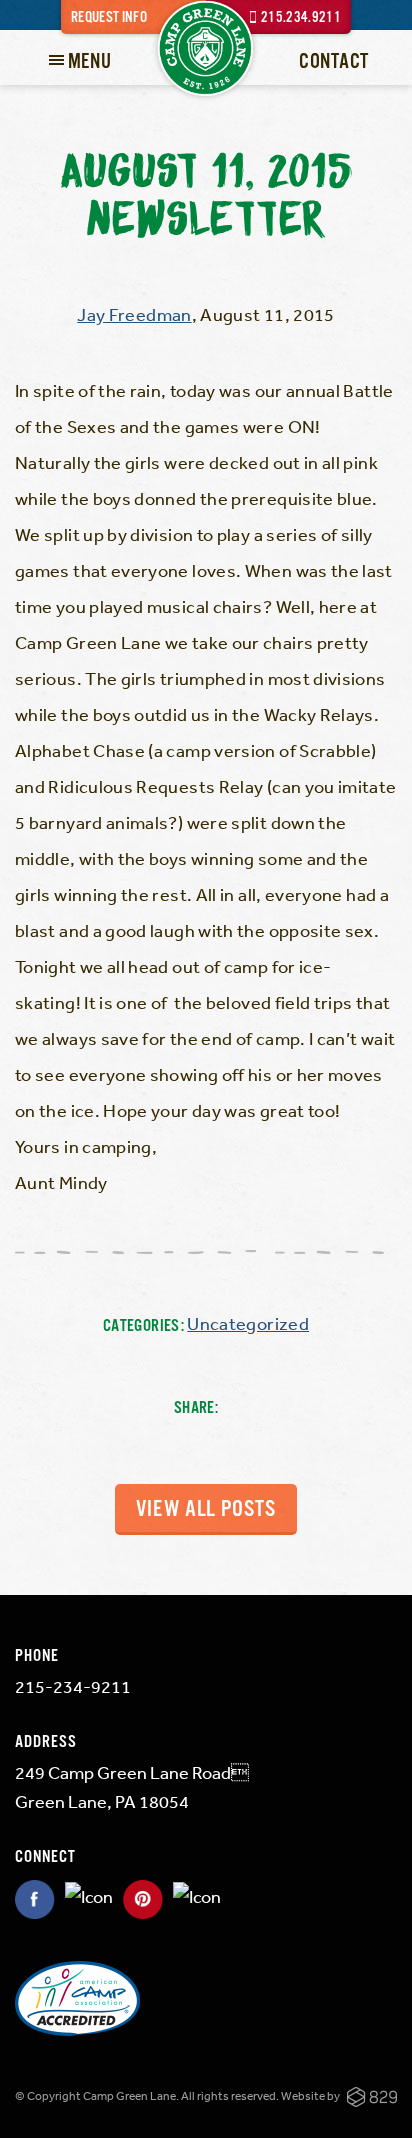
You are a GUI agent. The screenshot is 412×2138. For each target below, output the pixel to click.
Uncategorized (248, 1323)
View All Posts (206, 1509)
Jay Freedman (134, 314)
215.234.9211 (301, 17)
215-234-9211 (73, 1686)
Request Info (109, 17)
